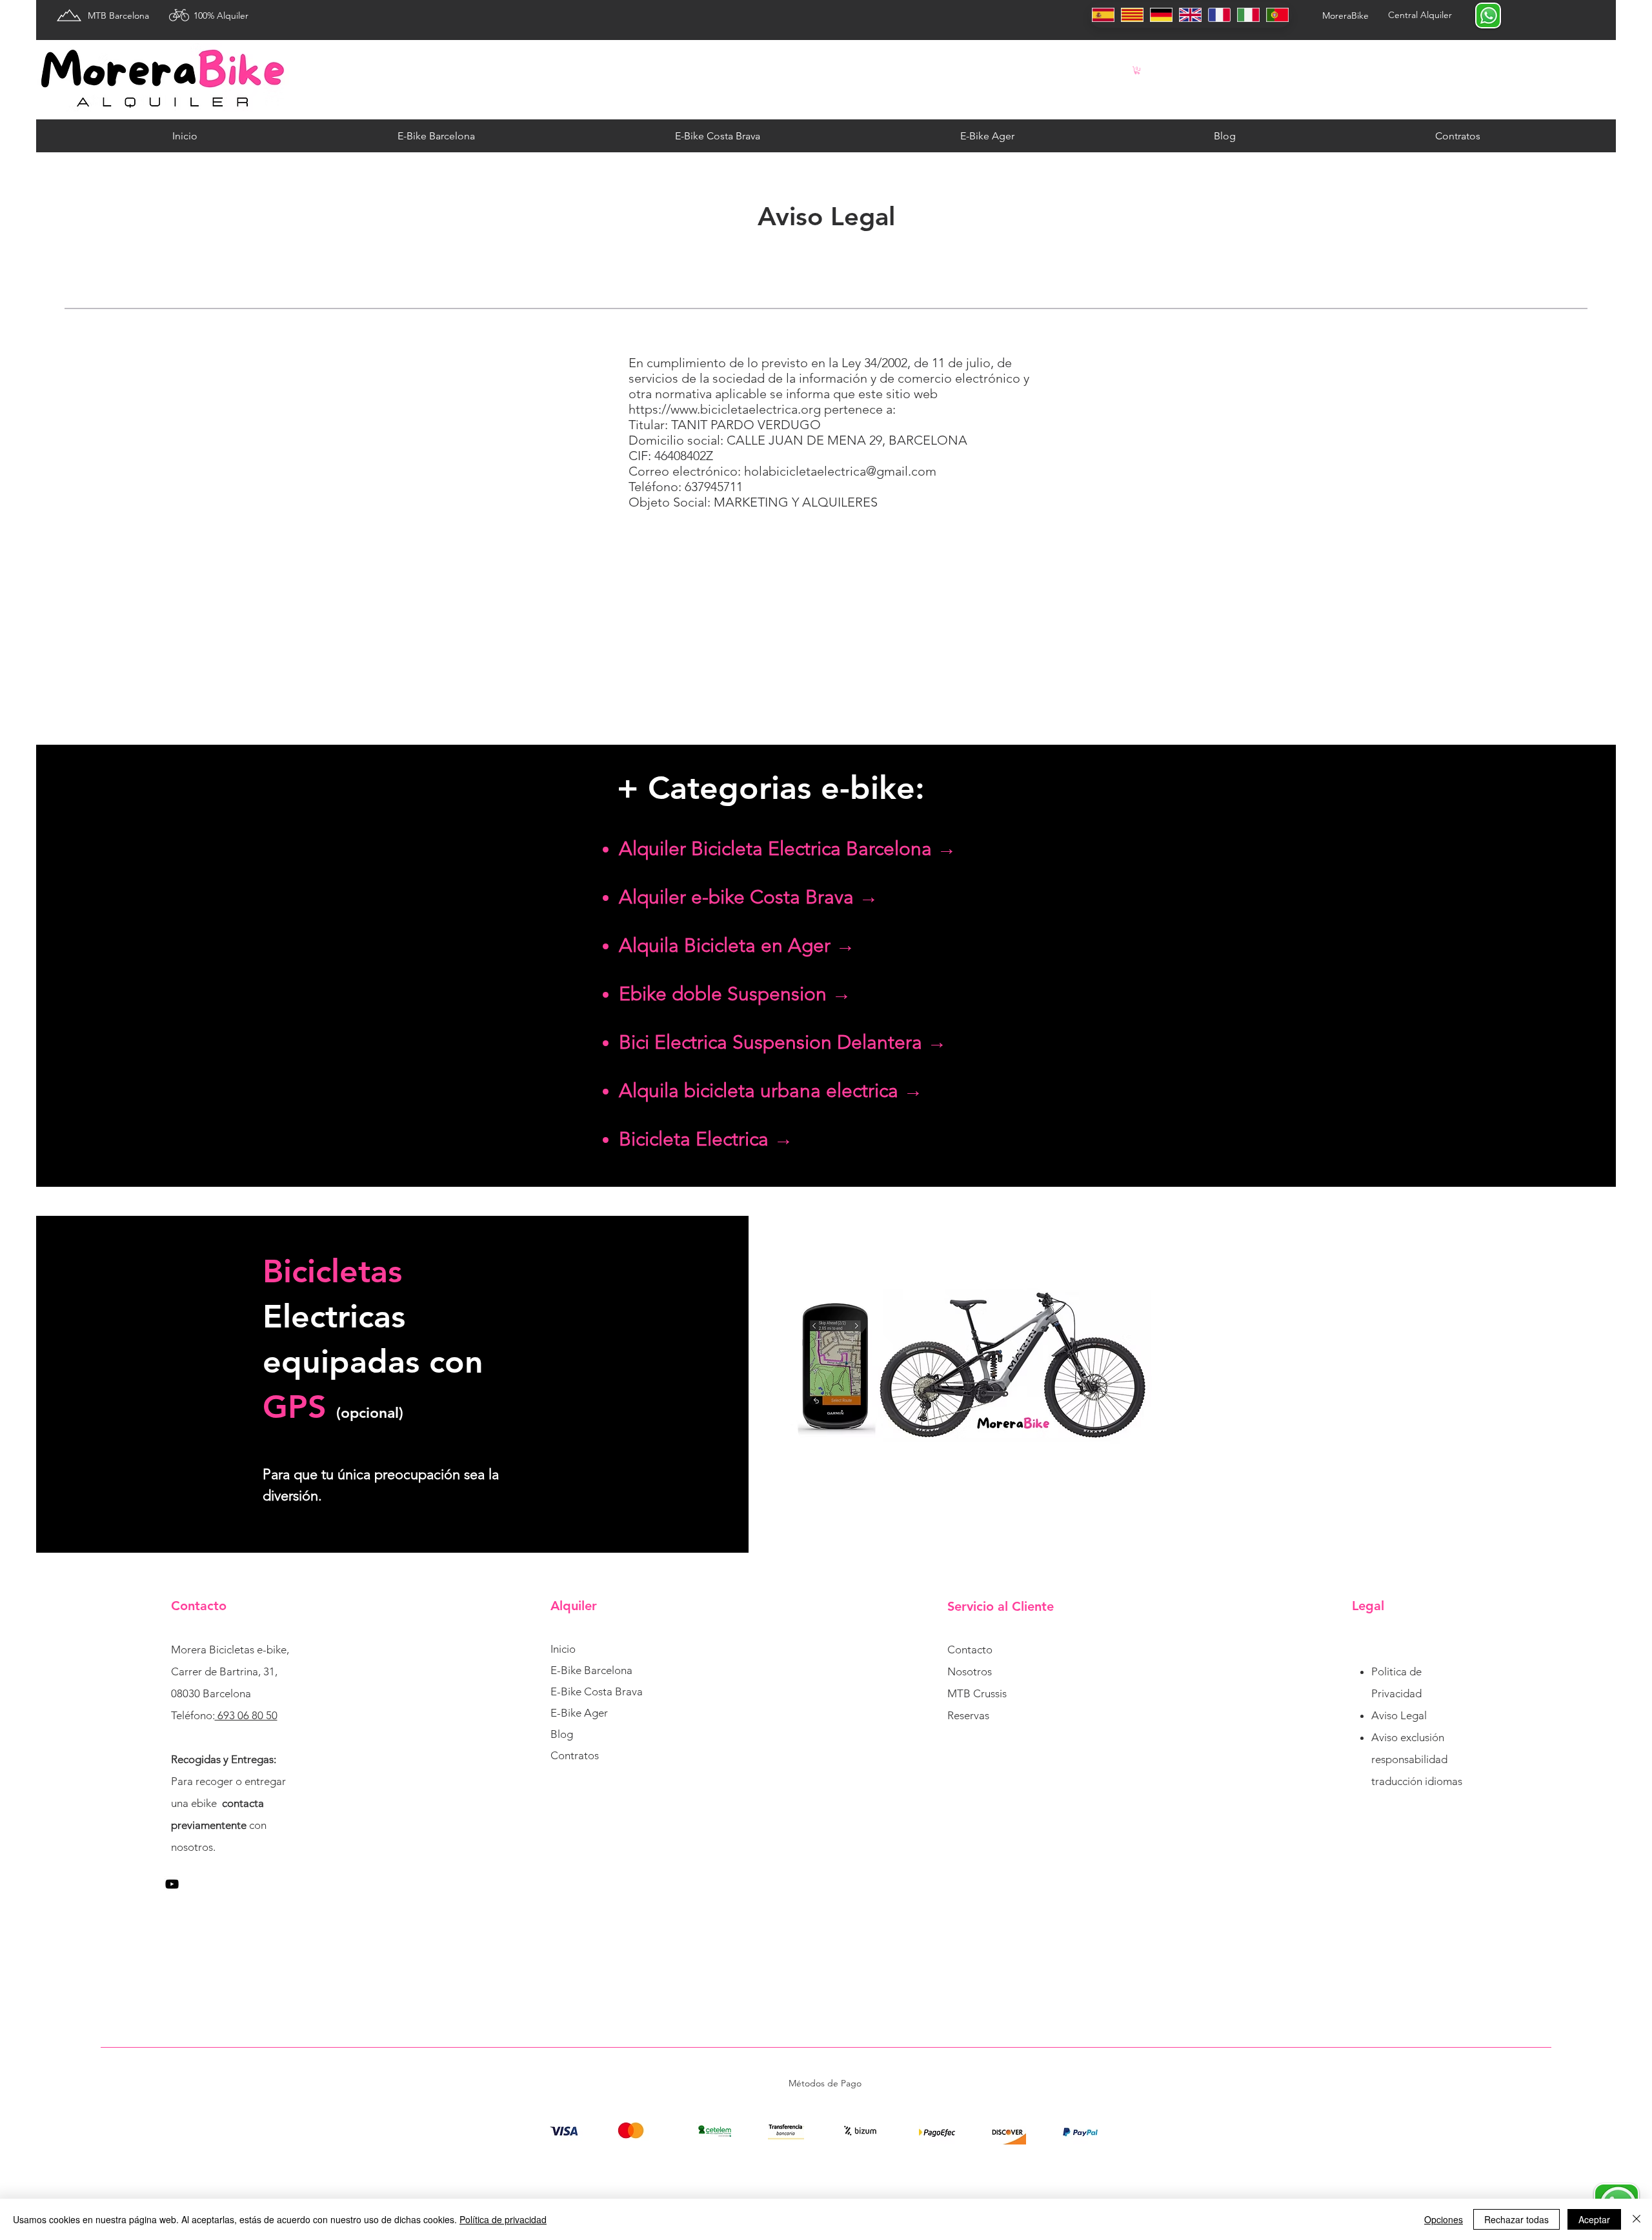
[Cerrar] (1637, 2219)
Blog (562, 1734)
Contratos (575, 1755)
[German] (1161, 15)
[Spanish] (1103, 15)
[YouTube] (172, 1884)
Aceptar (1594, 2219)
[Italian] (1248, 15)
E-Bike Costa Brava (597, 1691)
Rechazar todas (1516, 2219)
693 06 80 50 (246, 1715)
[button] (1137, 70)
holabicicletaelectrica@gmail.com (840, 471)
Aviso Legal (1399, 1715)
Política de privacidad (503, 2219)
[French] (1219, 15)
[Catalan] (1132, 15)
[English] (1190, 15)
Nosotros (970, 1671)
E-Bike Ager (579, 1713)
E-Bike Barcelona (591, 1670)
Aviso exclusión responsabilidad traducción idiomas (1417, 1759)
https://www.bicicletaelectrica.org (725, 409)
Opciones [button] (1444, 2219)
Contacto (970, 1650)
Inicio (563, 1649)
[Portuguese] (1277, 15)
